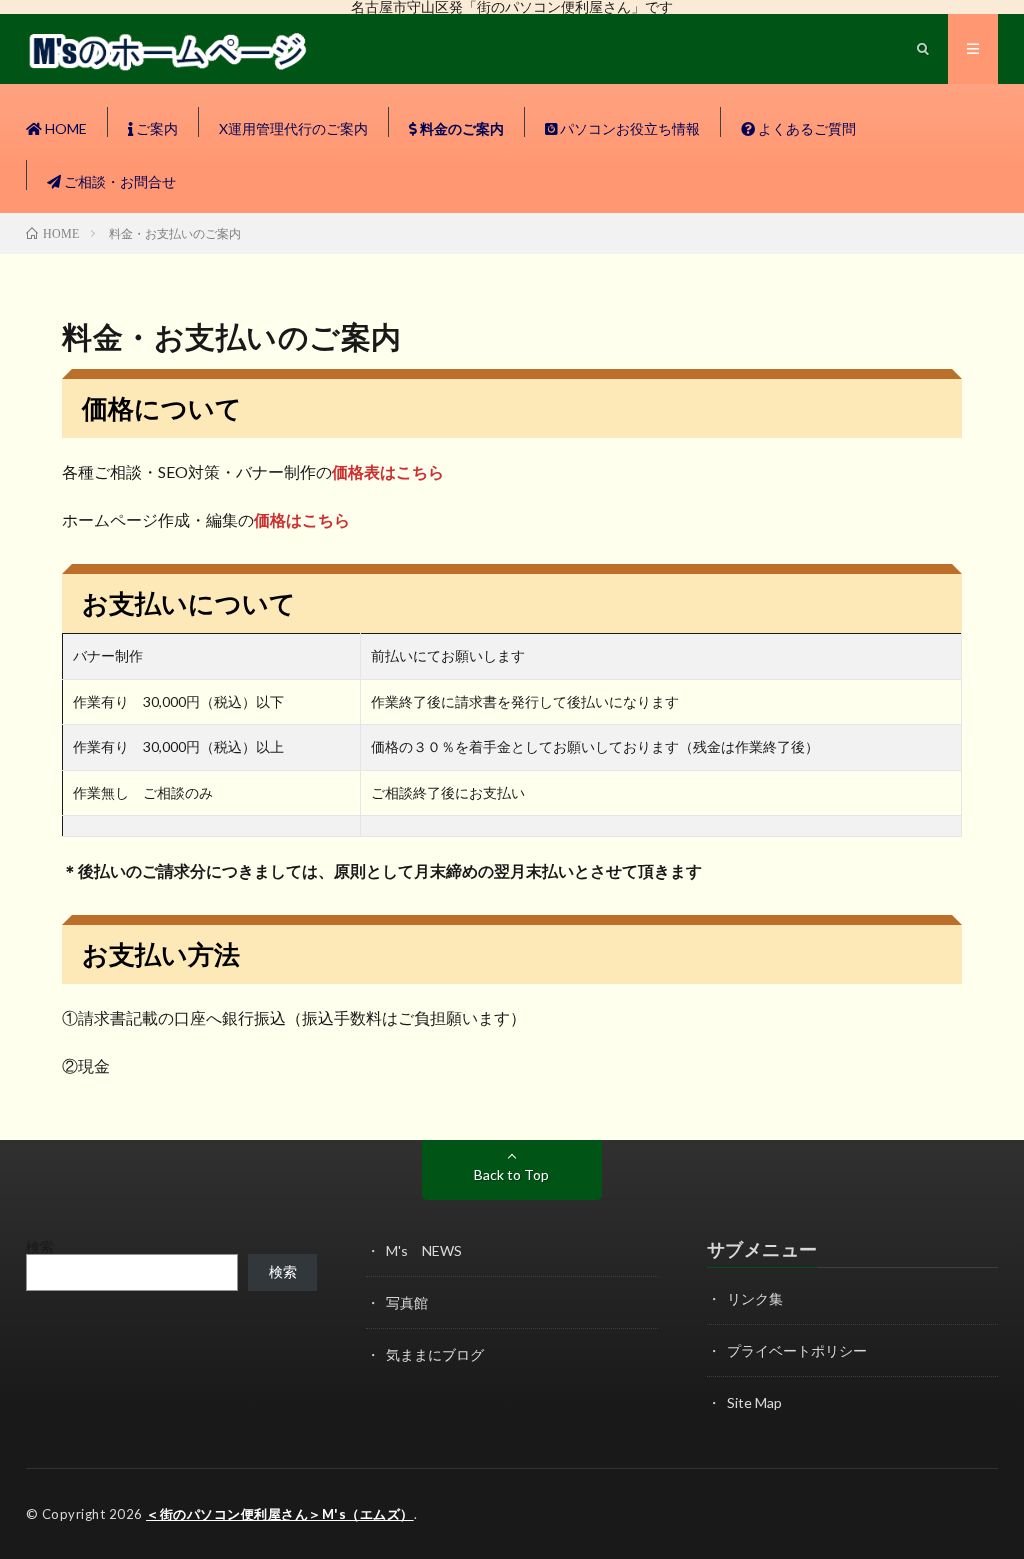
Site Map (754, 1402)
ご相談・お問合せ (118, 181)
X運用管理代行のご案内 (293, 128)
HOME (64, 128)
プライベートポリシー (797, 1350)
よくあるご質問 (805, 128)
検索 (40, 1246)
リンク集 (755, 1298)
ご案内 (155, 128)
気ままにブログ (435, 1354)
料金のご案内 (460, 128)
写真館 (407, 1302)
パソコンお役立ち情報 (628, 128)
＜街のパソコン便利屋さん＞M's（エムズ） (280, 1514)
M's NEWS (424, 1250)
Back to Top (511, 1174)
